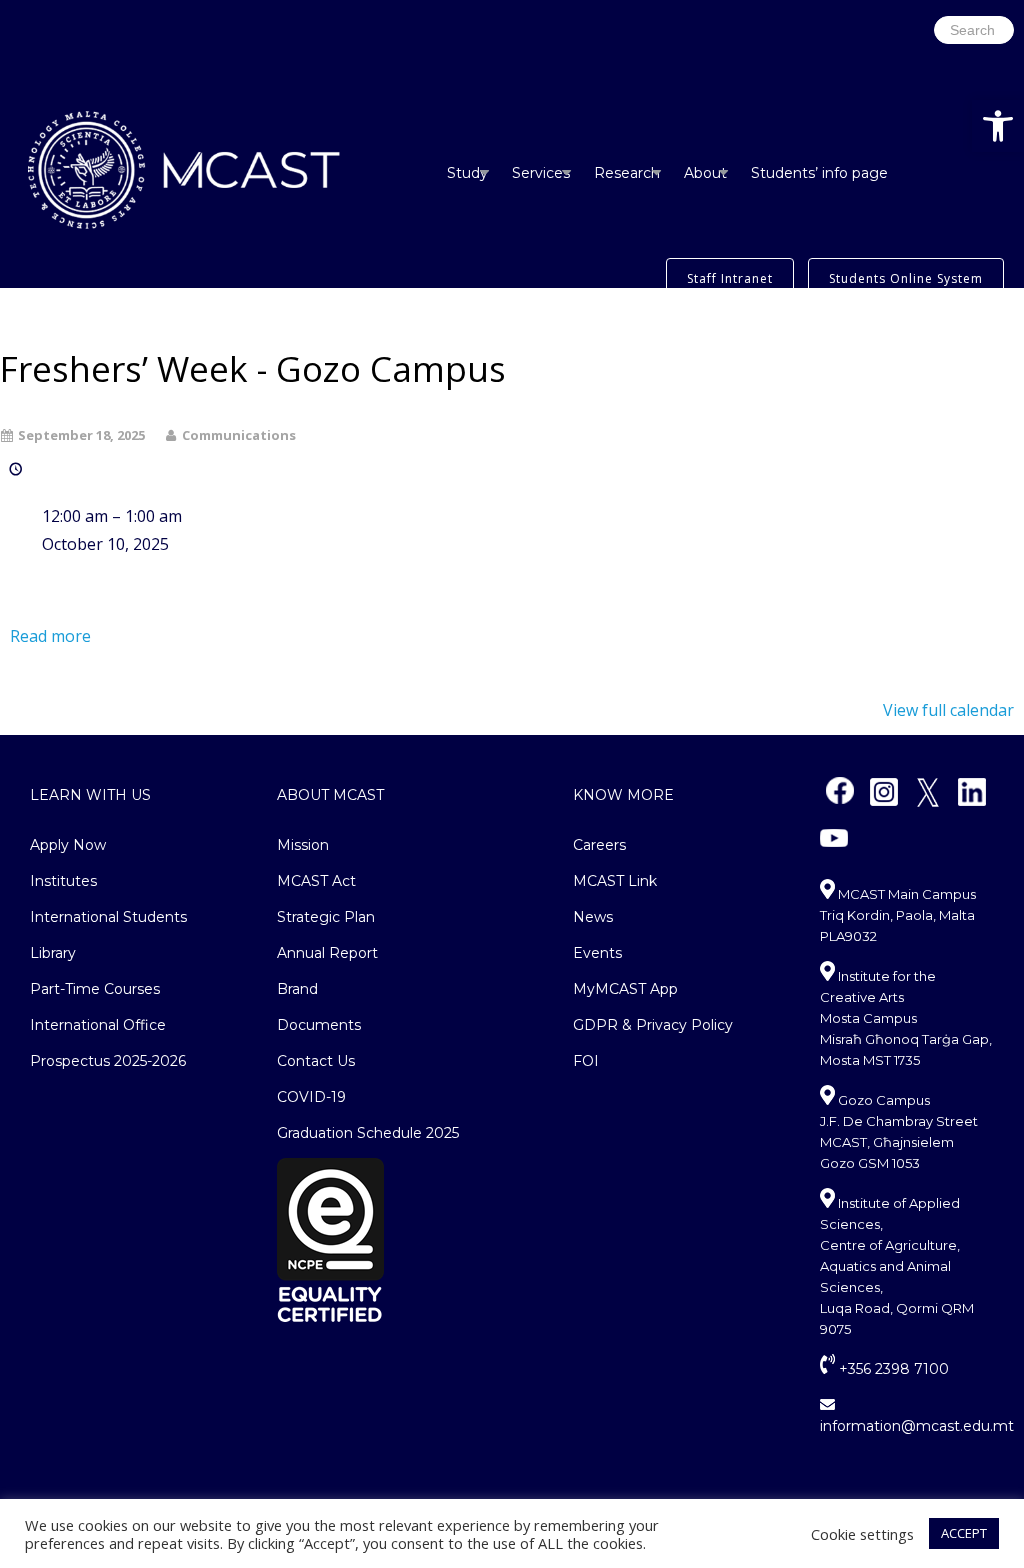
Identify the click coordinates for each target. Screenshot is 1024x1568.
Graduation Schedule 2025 (368, 1133)
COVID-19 (311, 1097)
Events (597, 953)
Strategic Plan (326, 917)
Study (467, 173)
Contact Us (316, 1061)
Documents (319, 1025)
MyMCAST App (625, 989)
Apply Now (68, 845)
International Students (108, 917)
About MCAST (330, 795)
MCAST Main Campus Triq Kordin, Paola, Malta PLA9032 (898, 915)
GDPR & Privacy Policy (653, 1025)
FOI (586, 1061)
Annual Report (327, 953)
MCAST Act (316, 881)
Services (541, 173)
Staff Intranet (730, 278)
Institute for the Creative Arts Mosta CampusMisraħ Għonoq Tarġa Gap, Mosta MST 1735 (906, 1018)
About (705, 173)
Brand (297, 989)
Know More (623, 795)
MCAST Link (615, 881)
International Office (98, 1025)
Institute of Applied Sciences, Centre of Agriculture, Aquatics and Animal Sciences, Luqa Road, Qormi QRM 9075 (897, 1266)
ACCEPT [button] (964, 1533)
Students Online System (906, 278)
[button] (998, 126)
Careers (599, 845)
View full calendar (948, 710)
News (593, 917)
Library (53, 953)
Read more (50, 636)
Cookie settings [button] (862, 1534)
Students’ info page (819, 173)
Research (627, 173)
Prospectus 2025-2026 (108, 1061)
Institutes (63, 881)
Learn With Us (90, 795)
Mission (303, 845)
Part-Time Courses (95, 989)
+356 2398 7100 (892, 1369)
